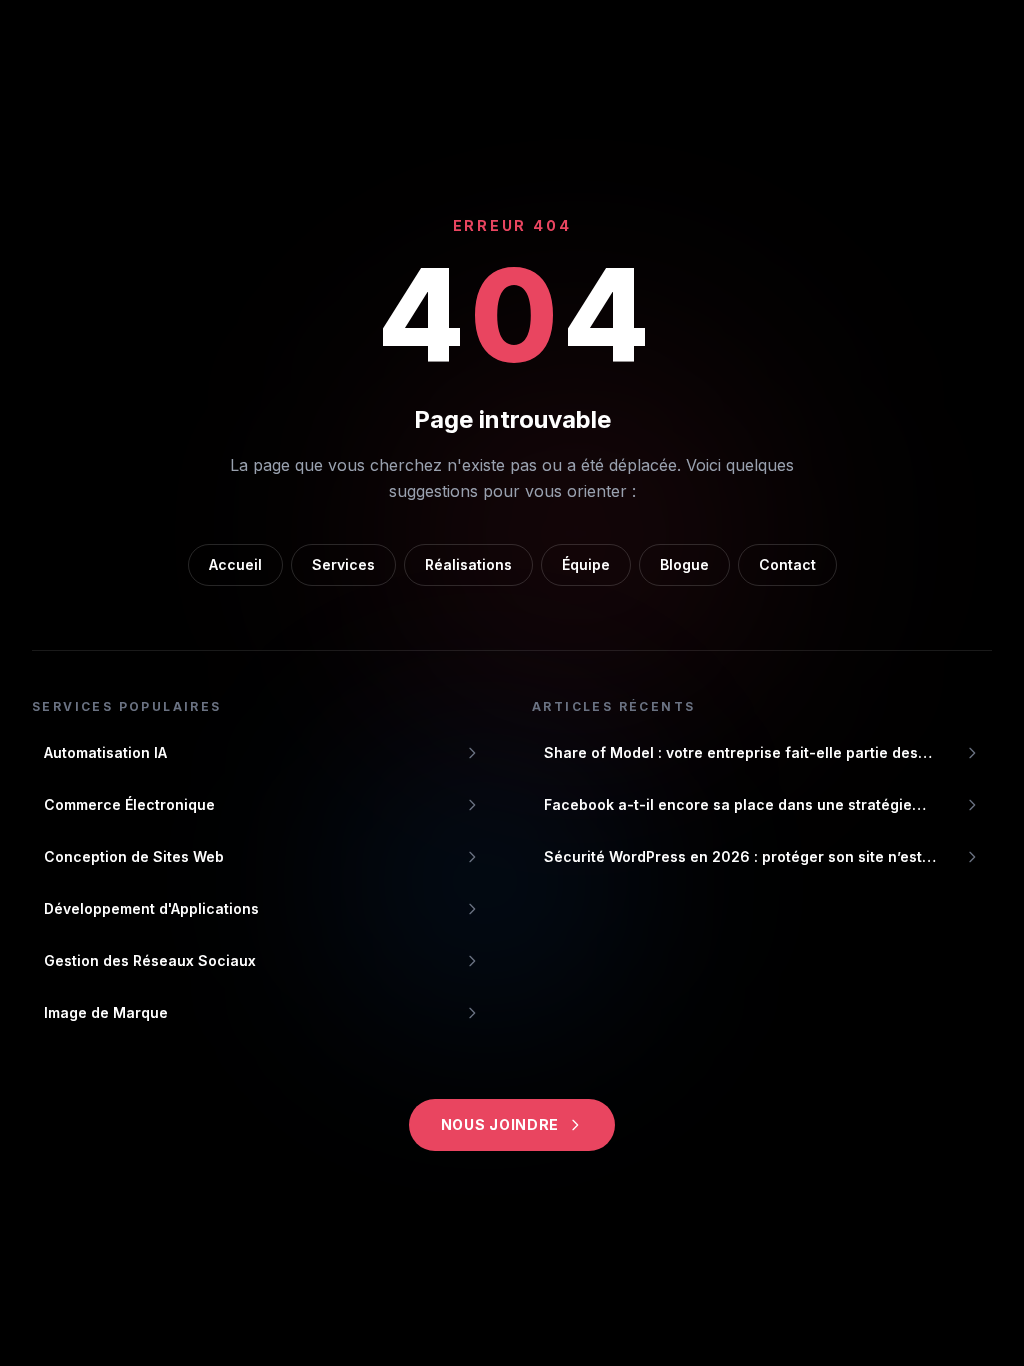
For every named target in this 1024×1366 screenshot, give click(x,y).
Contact (787, 564)
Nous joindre (500, 1124)
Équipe (586, 564)
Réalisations (468, 564)
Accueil (235, 564)
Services (343, 564)
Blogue (684, 564)
